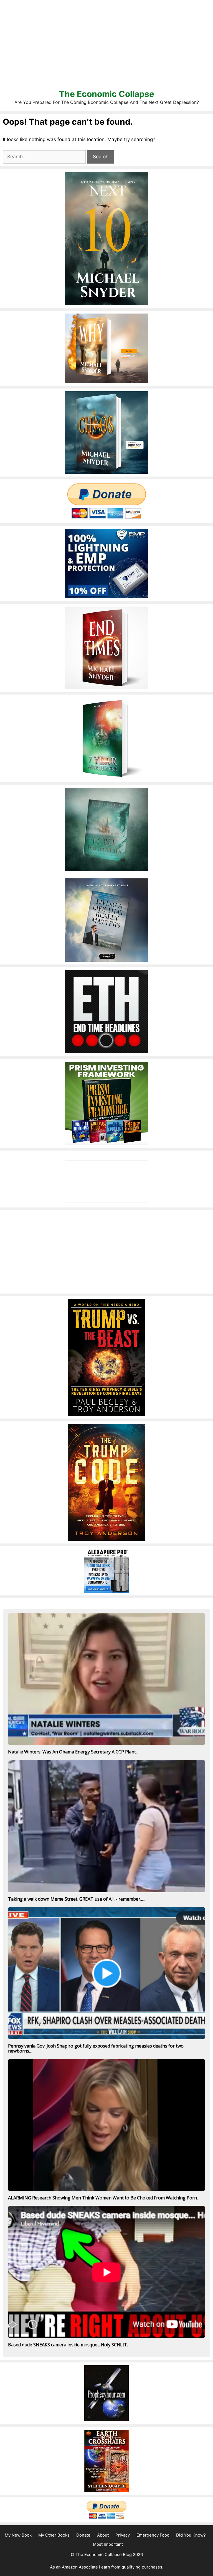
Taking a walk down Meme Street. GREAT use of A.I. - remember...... (77, 1899)
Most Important (108, 2544)
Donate (83, 2535)
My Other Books (54, 2535)
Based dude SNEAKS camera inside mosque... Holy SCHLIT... (69, 2345)
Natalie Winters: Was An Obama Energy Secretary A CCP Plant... (73, 1752)
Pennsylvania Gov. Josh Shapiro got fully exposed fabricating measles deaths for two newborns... (96, 2048)
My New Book (18, 2535)
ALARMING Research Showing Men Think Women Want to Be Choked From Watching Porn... (104, 2198)
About (103, 2535)
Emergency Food (153, 2535)
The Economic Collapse (107, 94)
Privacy (123, 2535)
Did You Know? (191, 2535)
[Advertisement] (106, 44)
